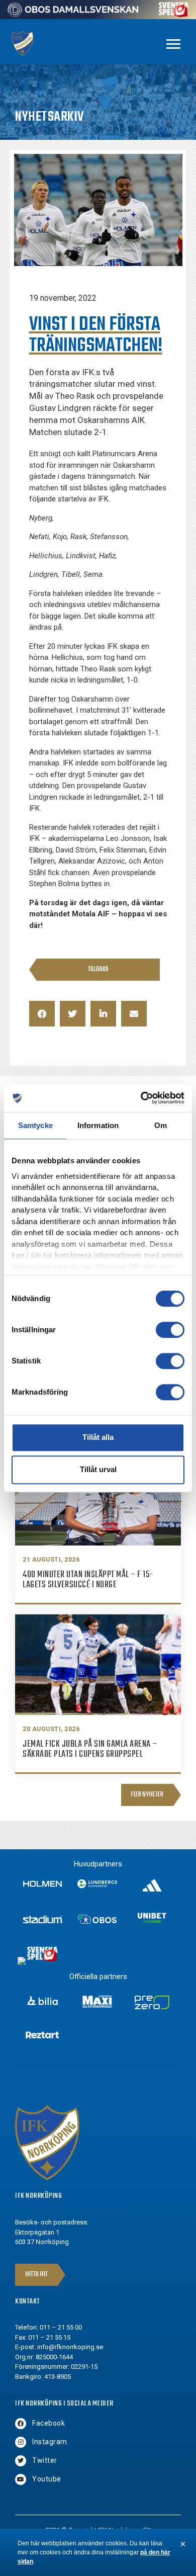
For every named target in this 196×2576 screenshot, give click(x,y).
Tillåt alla (98, 1437)
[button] (42, 1014)
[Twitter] (21, 2461)
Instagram (50, 2442)
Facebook (48, 2423)
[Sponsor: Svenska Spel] (174, 14)
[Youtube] (21, 2479)
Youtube (47, 2479)
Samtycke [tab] (35, 1125)
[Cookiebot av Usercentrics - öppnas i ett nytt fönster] (141, 1098)
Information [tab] (98, 1125)
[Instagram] (21, 2442)
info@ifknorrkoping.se (70, 2347)
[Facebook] (21, 2424)
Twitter (45, 2460)
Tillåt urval (98, 1469)
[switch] (170, 1330)
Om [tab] (161, 1125)
